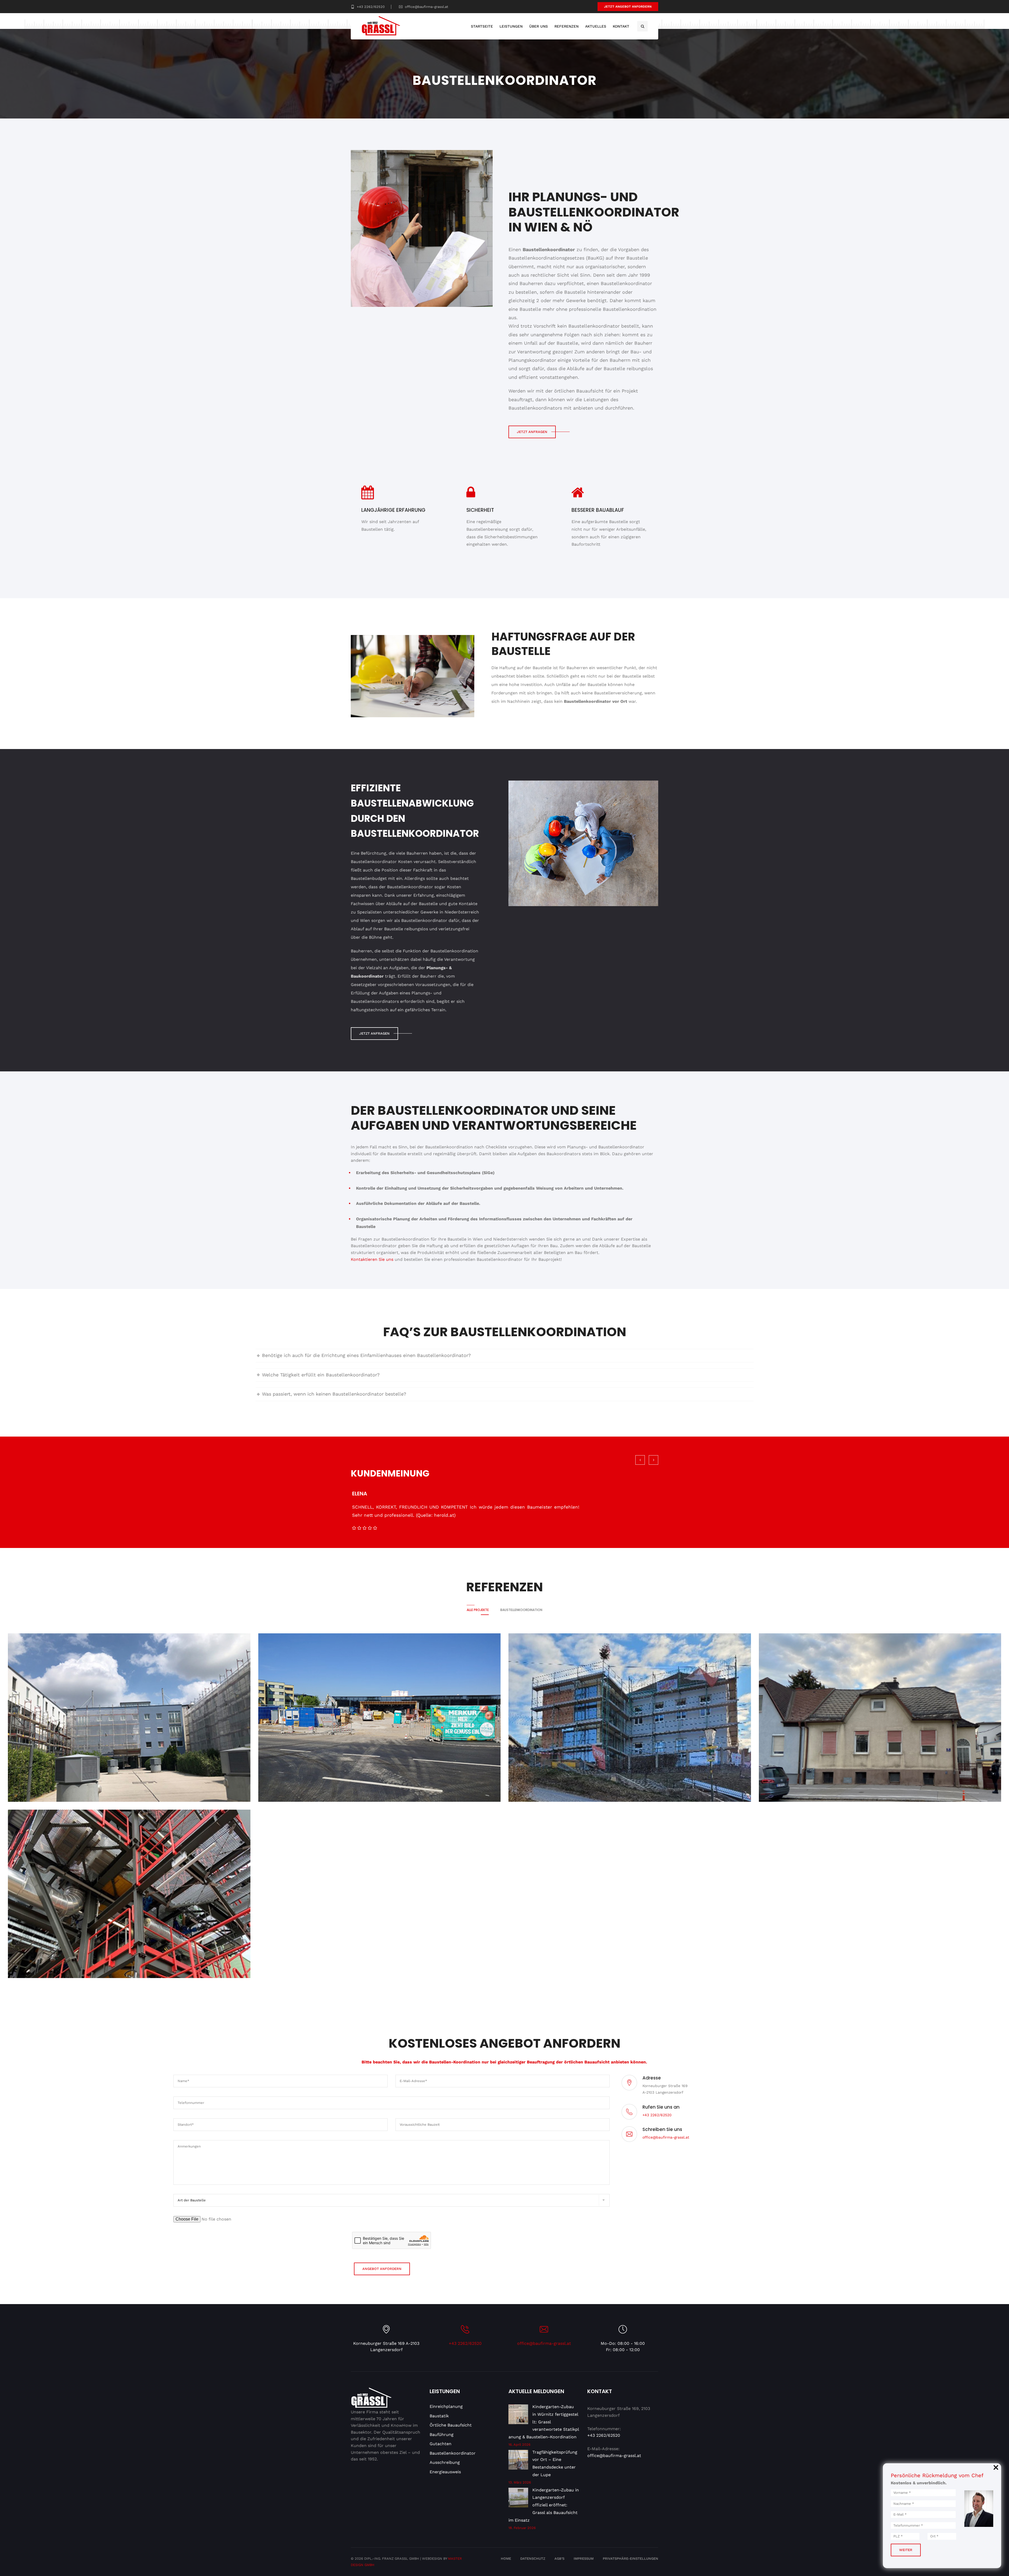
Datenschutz (533, 2559)
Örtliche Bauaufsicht (451, 2425)
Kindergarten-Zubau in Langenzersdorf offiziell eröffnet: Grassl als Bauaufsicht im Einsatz (544, 2505)
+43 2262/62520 (371, 7)
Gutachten (441, 2444)
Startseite (482, 26)
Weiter (906, 2550)
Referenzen (567, 26)
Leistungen (511, 26)
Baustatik (439, 2416)
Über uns (539, 26)
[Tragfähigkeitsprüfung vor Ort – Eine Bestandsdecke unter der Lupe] (518, 2461)
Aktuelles (596, 26)
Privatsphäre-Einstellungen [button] (630, 2559)
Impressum (584, 2559)
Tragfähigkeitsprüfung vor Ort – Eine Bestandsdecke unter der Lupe (555, 2463)
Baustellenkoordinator (453, 2453)
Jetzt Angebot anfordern (628, 7)
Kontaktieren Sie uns (372, 1259)
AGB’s (559, 2559)
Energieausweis (445, 2472)
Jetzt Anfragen (374, 1033)
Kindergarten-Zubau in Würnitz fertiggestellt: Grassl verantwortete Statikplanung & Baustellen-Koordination (544, 2422)
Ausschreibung (445, 2462)
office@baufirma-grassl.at (426, 7)
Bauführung (442, 2435)
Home (506, 2559)
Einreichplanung (446, 2406)
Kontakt (621, 26)
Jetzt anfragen (532, 432)
